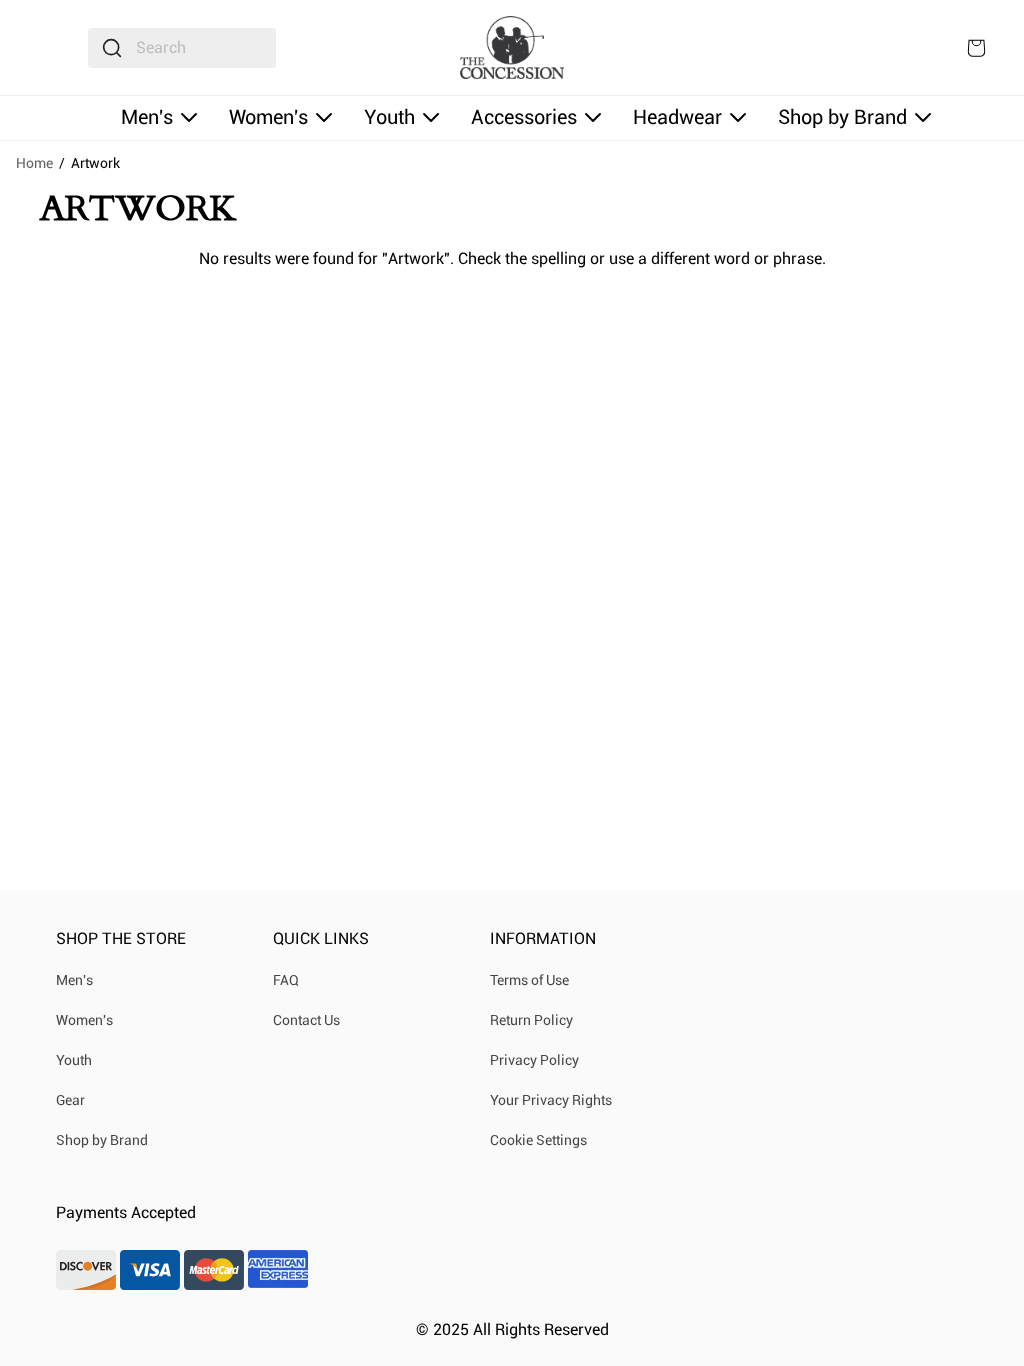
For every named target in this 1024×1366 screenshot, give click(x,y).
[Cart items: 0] (976, 48)
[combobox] (182, 48)
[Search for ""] (112, 48)
